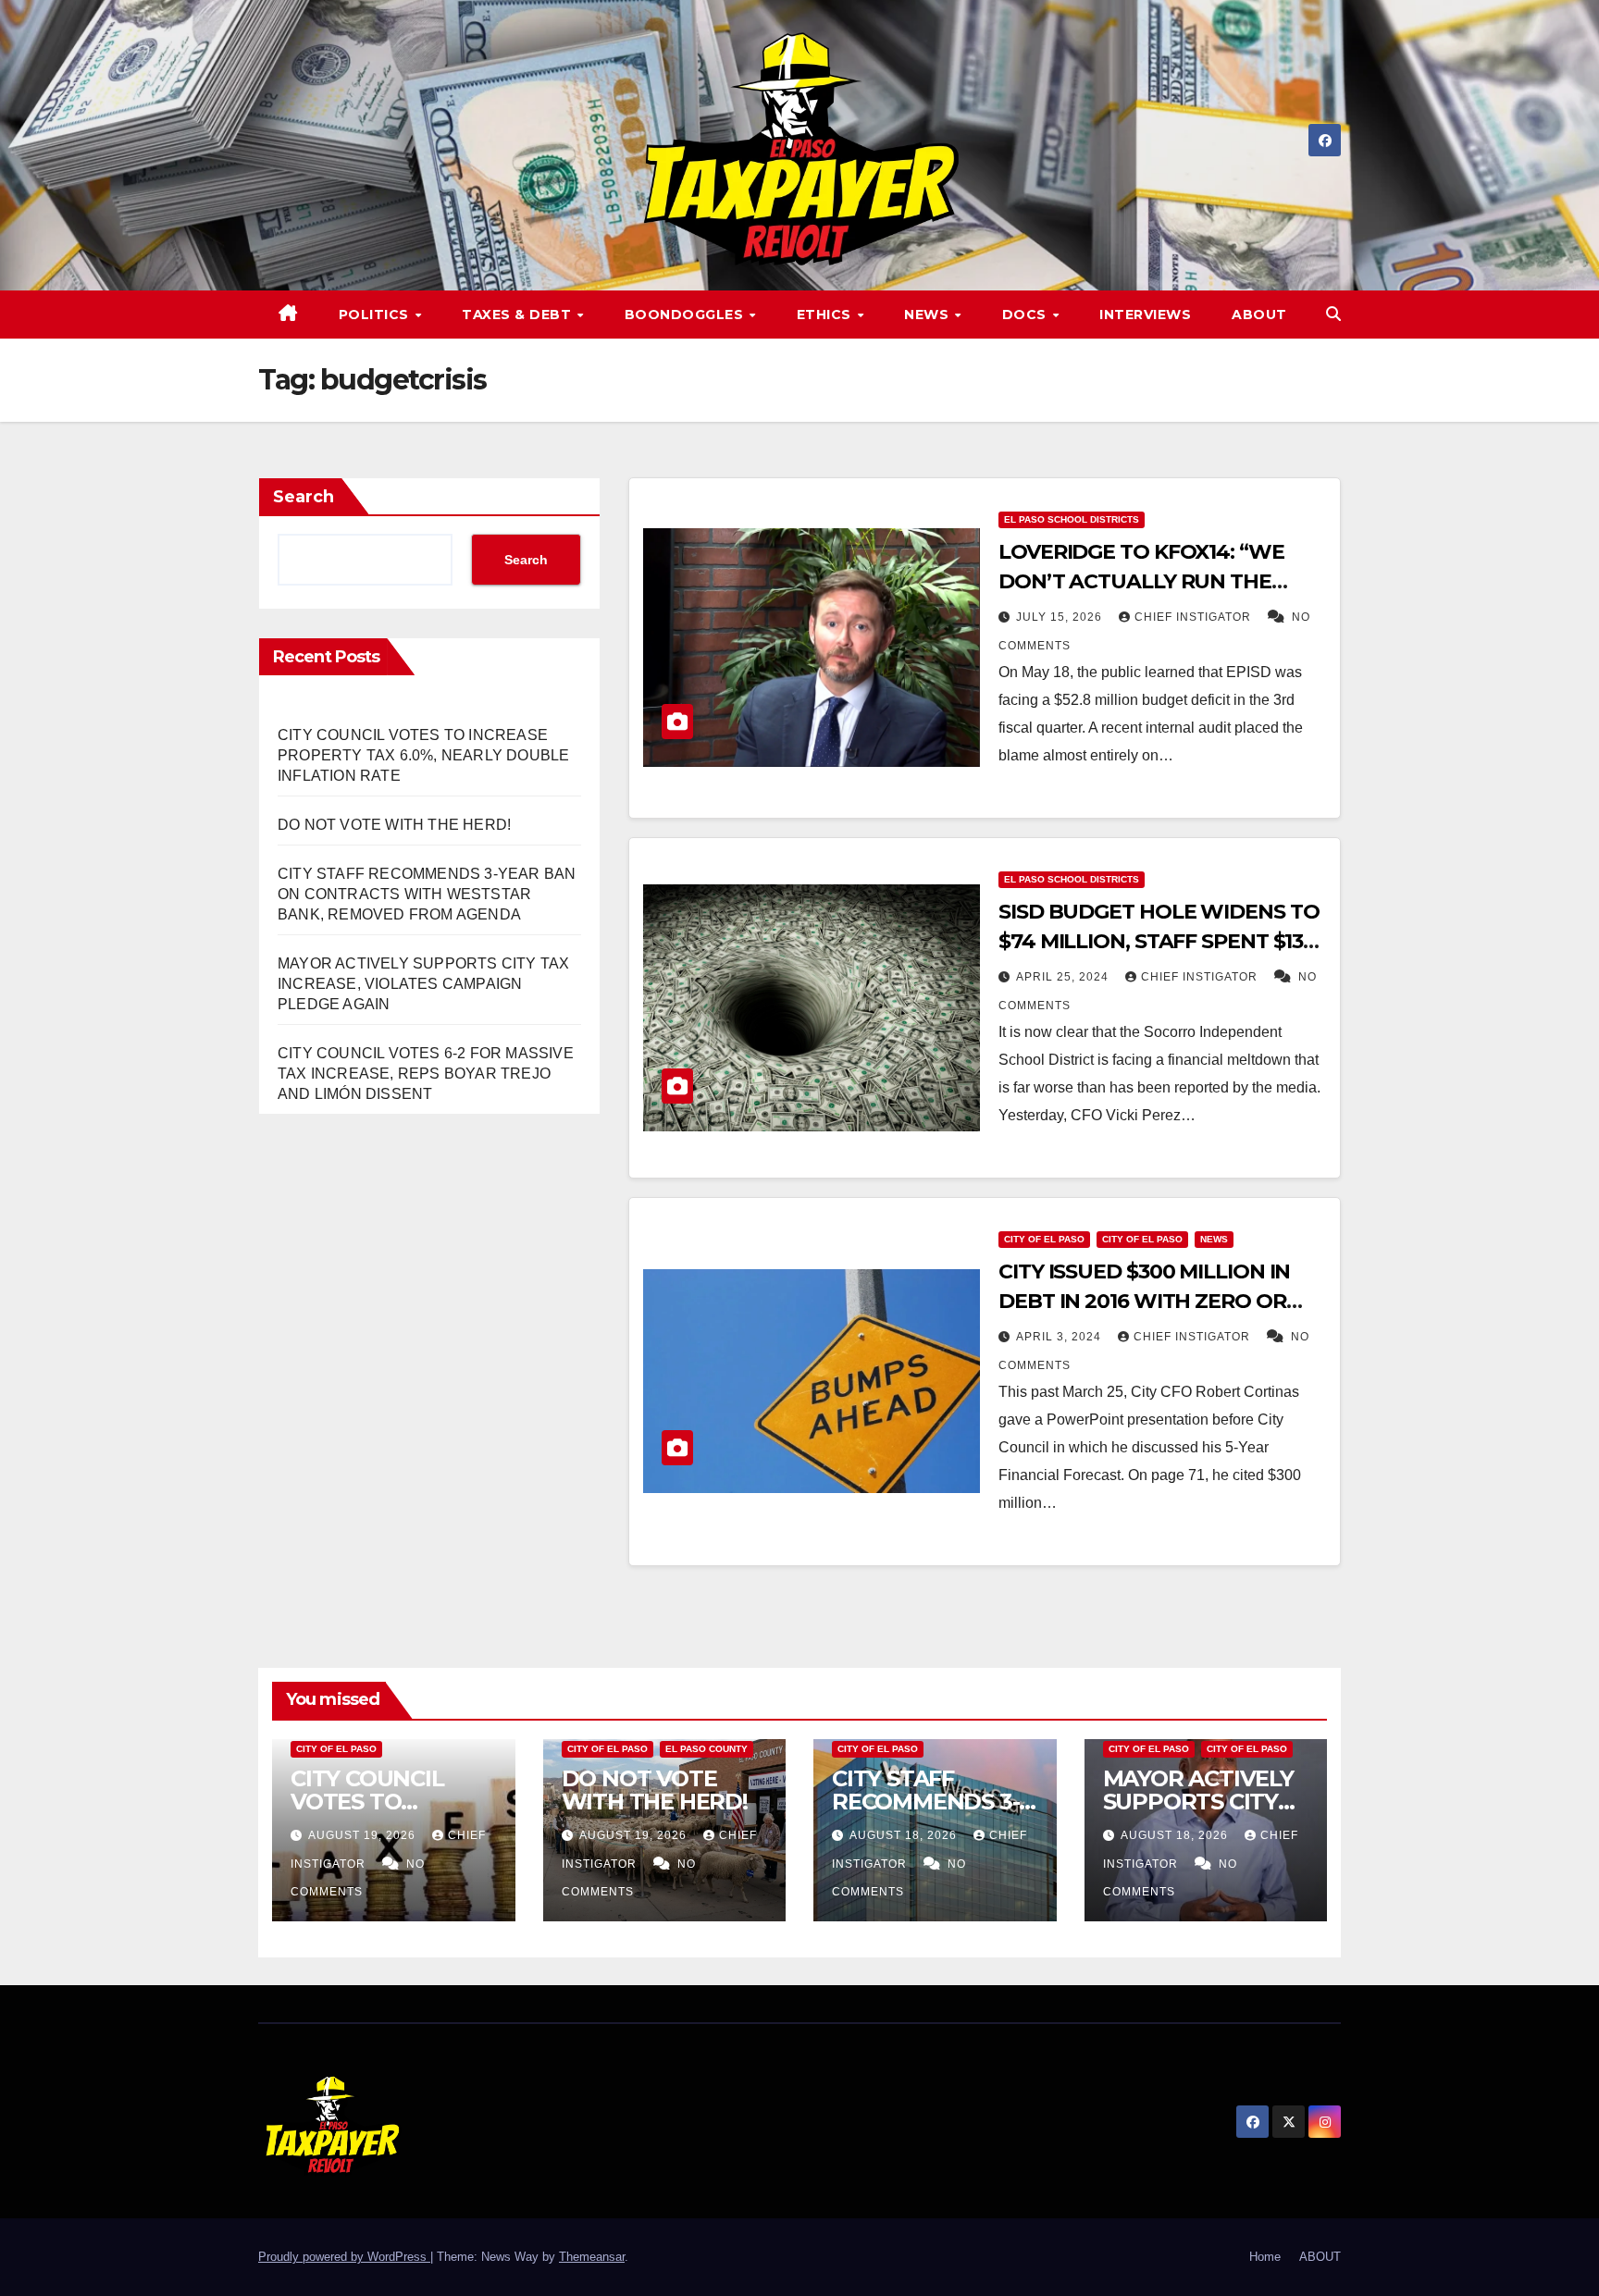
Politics (376, 315)
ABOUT (1259, 315)
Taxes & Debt (519, 315)
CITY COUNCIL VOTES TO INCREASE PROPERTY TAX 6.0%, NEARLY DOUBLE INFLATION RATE (423, 755)
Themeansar (592, 2257)
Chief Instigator (1195, 617)
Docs (1027, 315)
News (929, 315)
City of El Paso (1044, 1239)
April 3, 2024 (1060, 1337)
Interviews (1145, 315)
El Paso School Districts (1072, 519)
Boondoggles (686, 315)
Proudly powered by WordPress (344, 2257)
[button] (1333, 314)
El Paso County (707, 1749)
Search (304, 497)
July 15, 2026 (1061, 617)
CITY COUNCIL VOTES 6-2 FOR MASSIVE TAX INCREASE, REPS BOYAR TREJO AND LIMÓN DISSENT (426, 1074)
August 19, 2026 (364, 1835)
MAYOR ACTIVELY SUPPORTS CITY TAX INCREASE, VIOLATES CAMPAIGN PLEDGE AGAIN (423, 984)
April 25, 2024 (1064, 977)
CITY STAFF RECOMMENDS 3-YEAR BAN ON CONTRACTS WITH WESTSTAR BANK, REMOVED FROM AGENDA (427, 894)
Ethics (826, 315)
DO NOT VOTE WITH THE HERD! (394, 825)
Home (1265, 2257)
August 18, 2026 (905, 1835)
